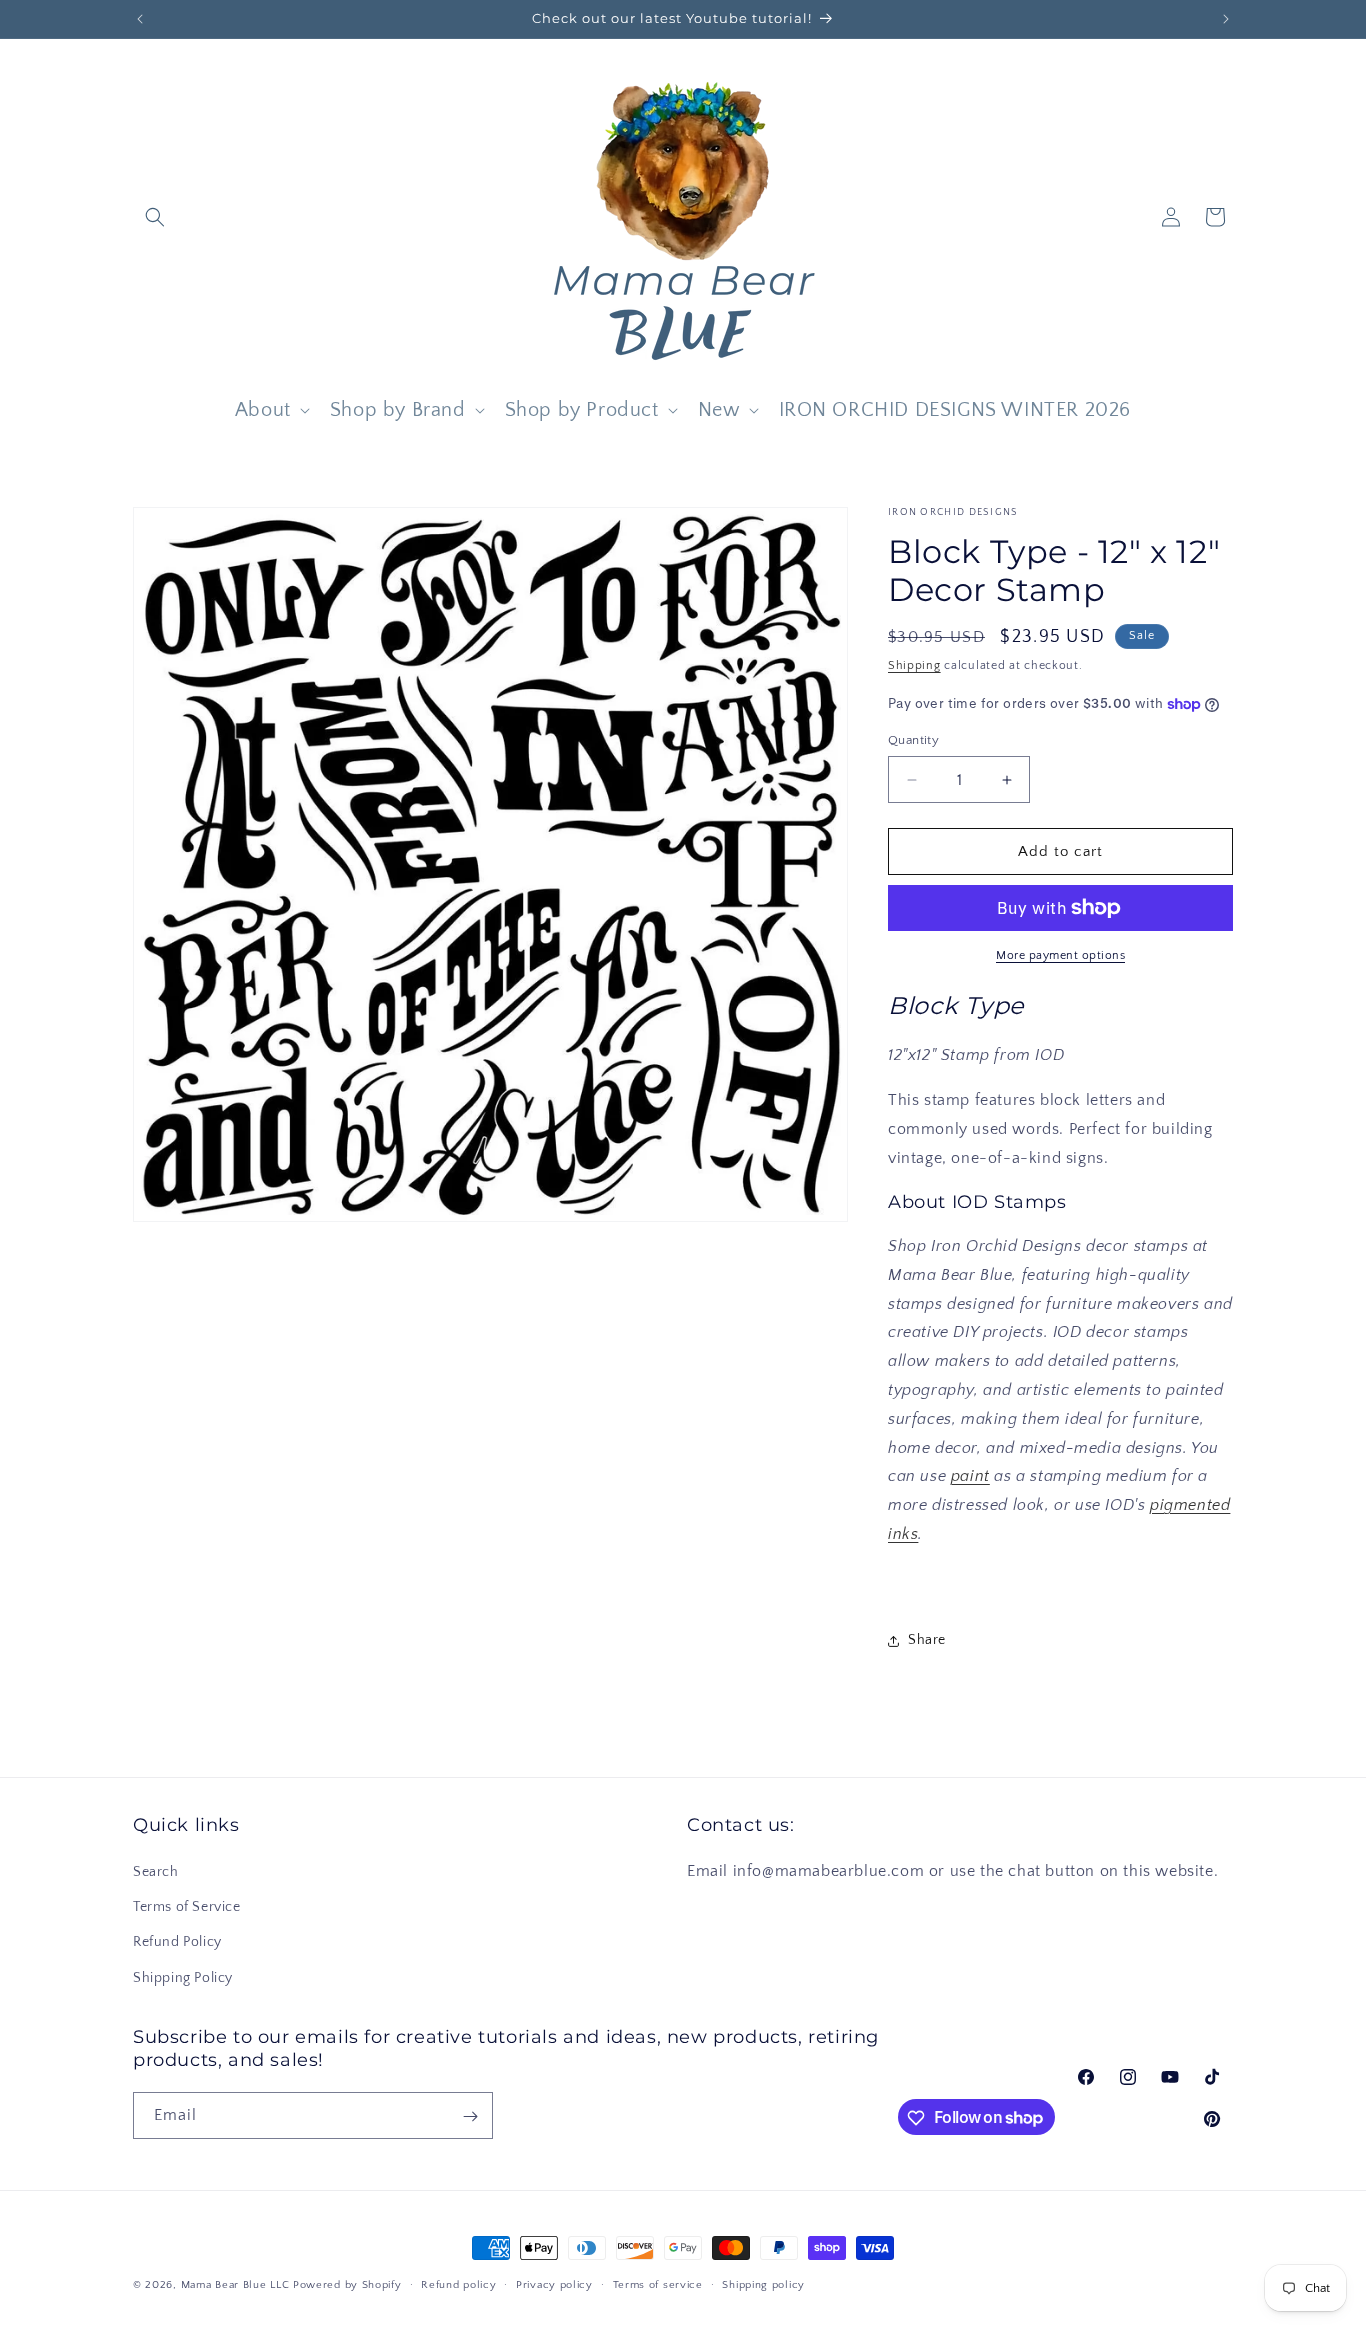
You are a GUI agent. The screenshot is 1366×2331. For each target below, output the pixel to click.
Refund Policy (177, 1942)
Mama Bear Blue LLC (235, 2285)
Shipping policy (763, 2284)
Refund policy (458, 2284)
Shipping (914, 665)
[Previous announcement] (140, 19)
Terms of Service (187, 1907)
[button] (155, 217)
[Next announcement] (1226, 19)
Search (156, 1872)
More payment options (1060, 955)
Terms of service (658, 2284)
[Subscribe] (470, 2116)
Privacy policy (554, 2284)
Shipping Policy (183, 1978)
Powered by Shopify (347, 2285)
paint (970, 1477)
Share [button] (927, 1640)
